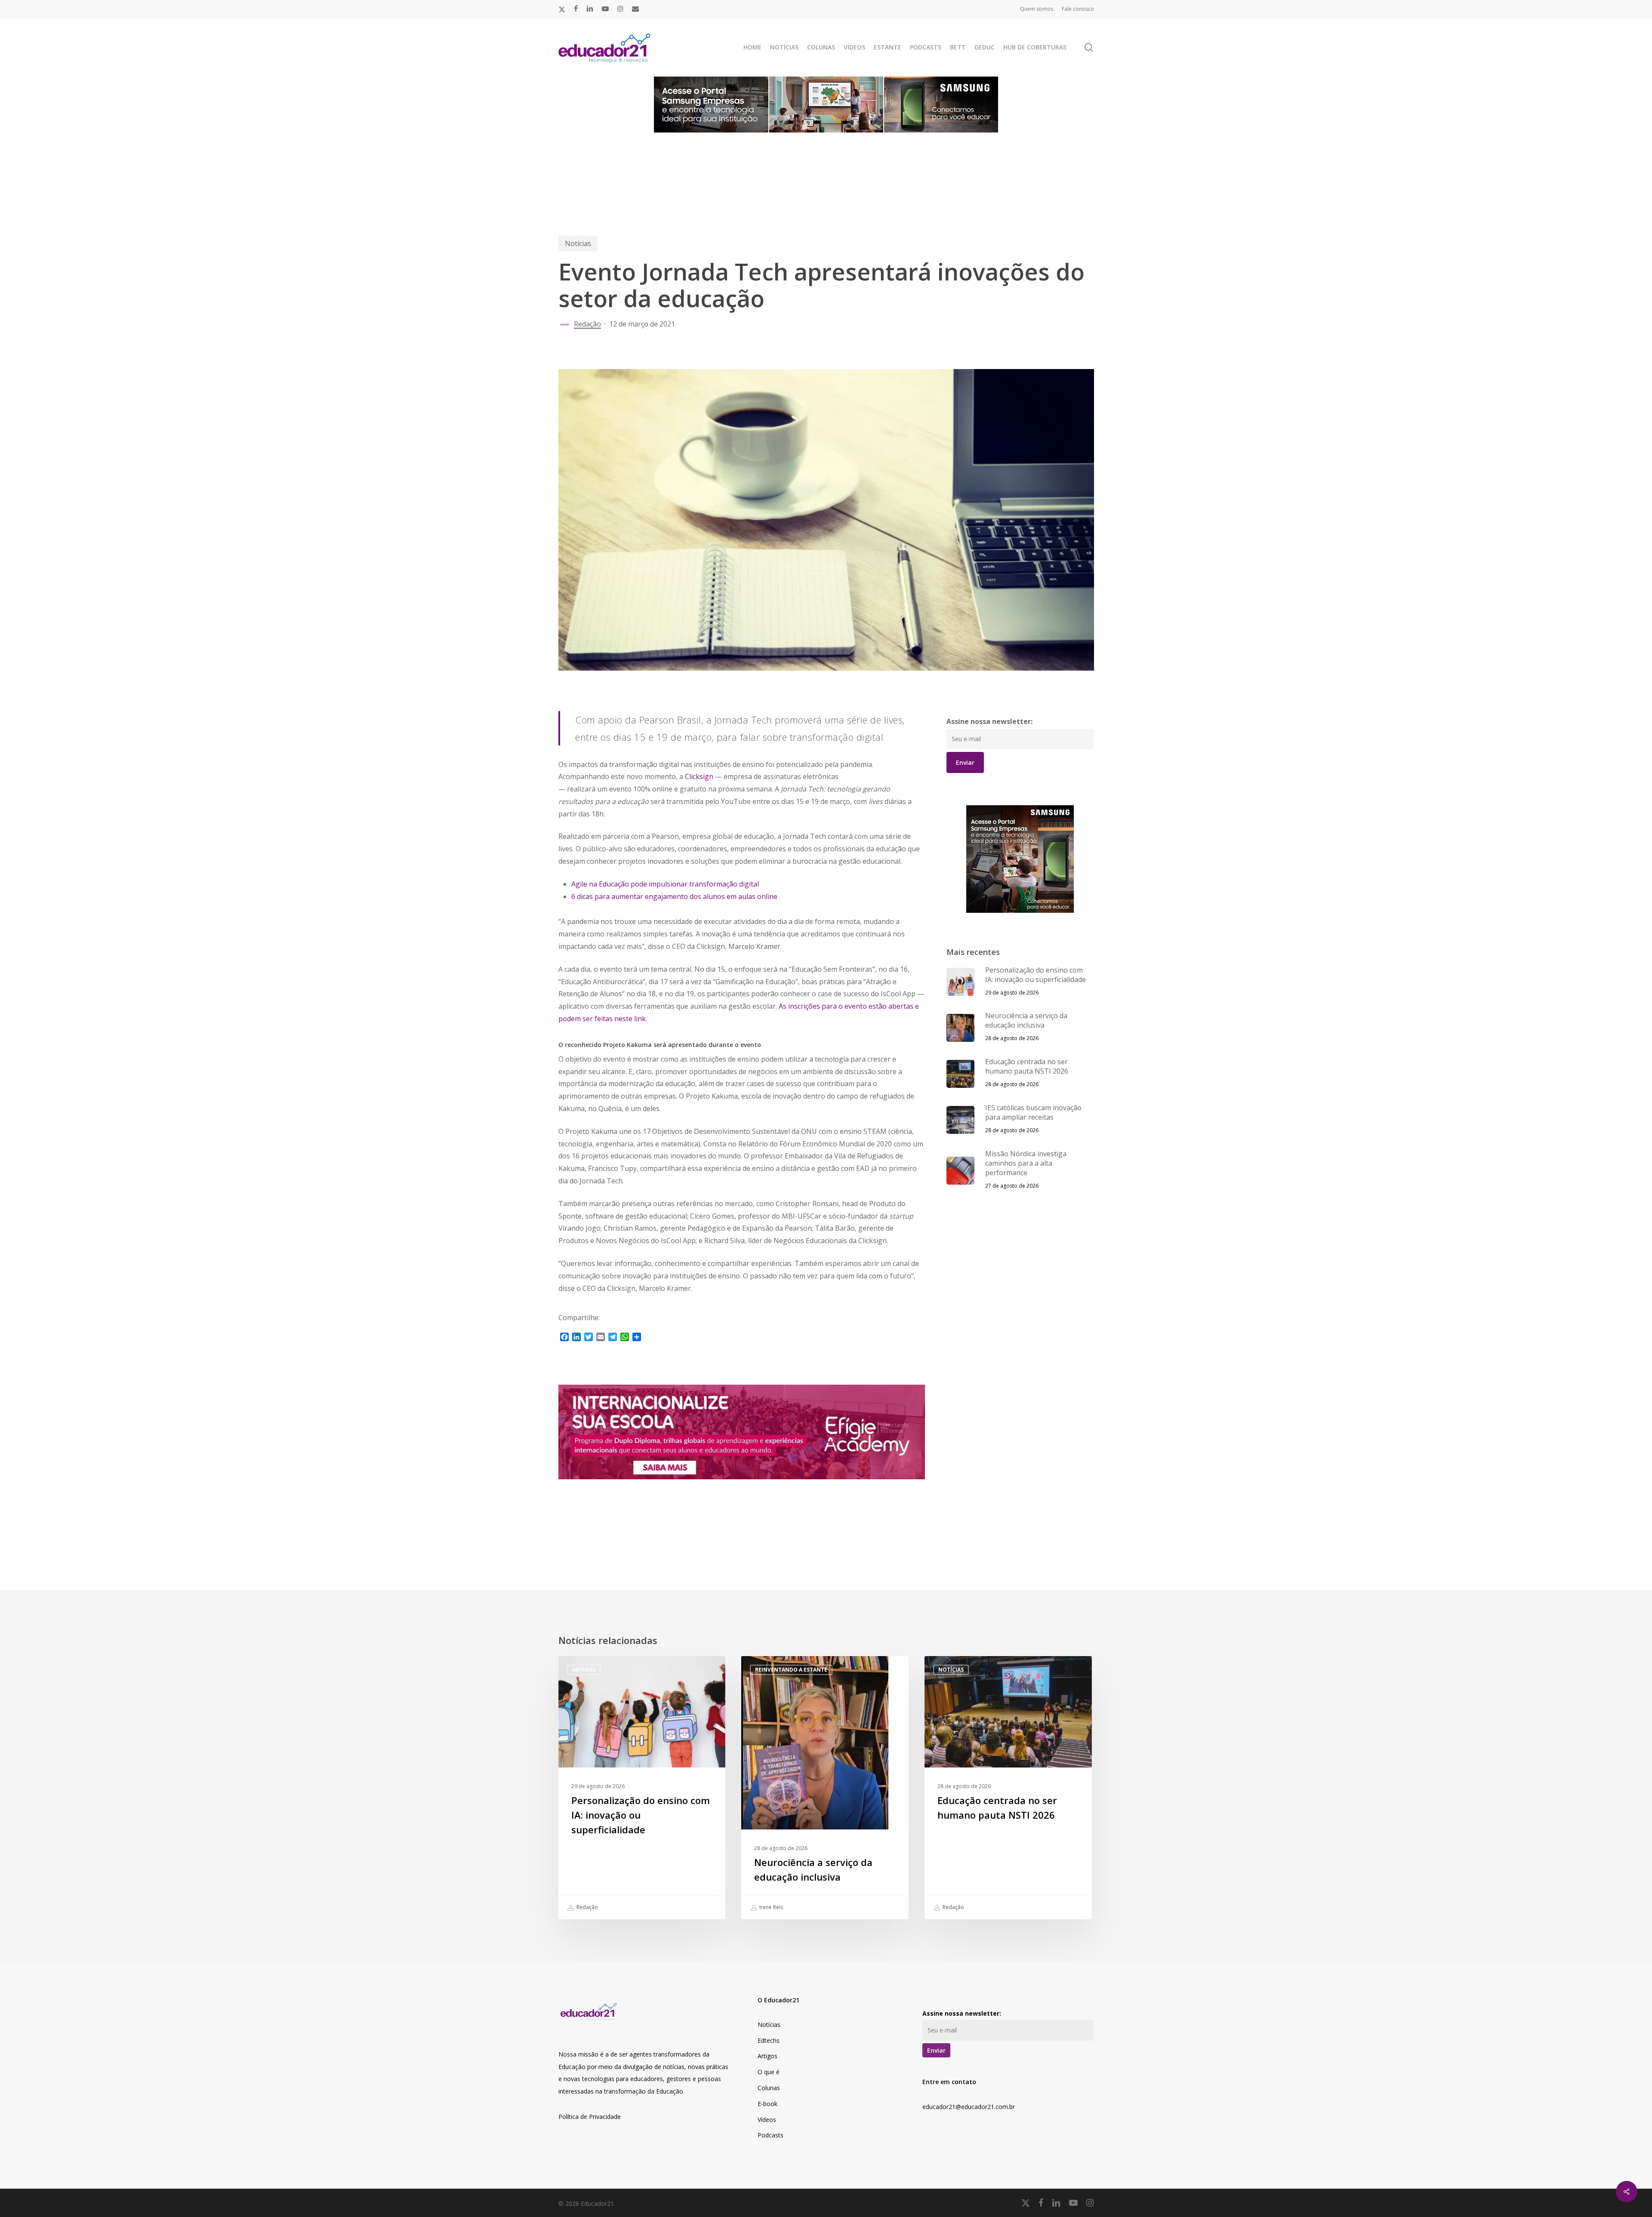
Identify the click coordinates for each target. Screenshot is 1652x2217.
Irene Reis (771, 1907)
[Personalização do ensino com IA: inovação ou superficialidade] (642, 1788)
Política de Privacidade (590, 2117)
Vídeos (767, 2120)
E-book (767, 2104)
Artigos (584, 1670)
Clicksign (699, 776)
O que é (769, 2072)
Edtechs (769, 2040)
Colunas (769, 2088)
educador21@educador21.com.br (969, 2107)
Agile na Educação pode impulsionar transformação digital (665, 884)
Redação (587, 324)
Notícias (578, 243)
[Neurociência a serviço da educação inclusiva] (825, 1788)
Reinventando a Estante (791, 1670)
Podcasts (771, 2135)
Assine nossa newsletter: (989, 721)
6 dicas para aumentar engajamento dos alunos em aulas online (674, 896)
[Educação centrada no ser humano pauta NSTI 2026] (1008, 1788)
